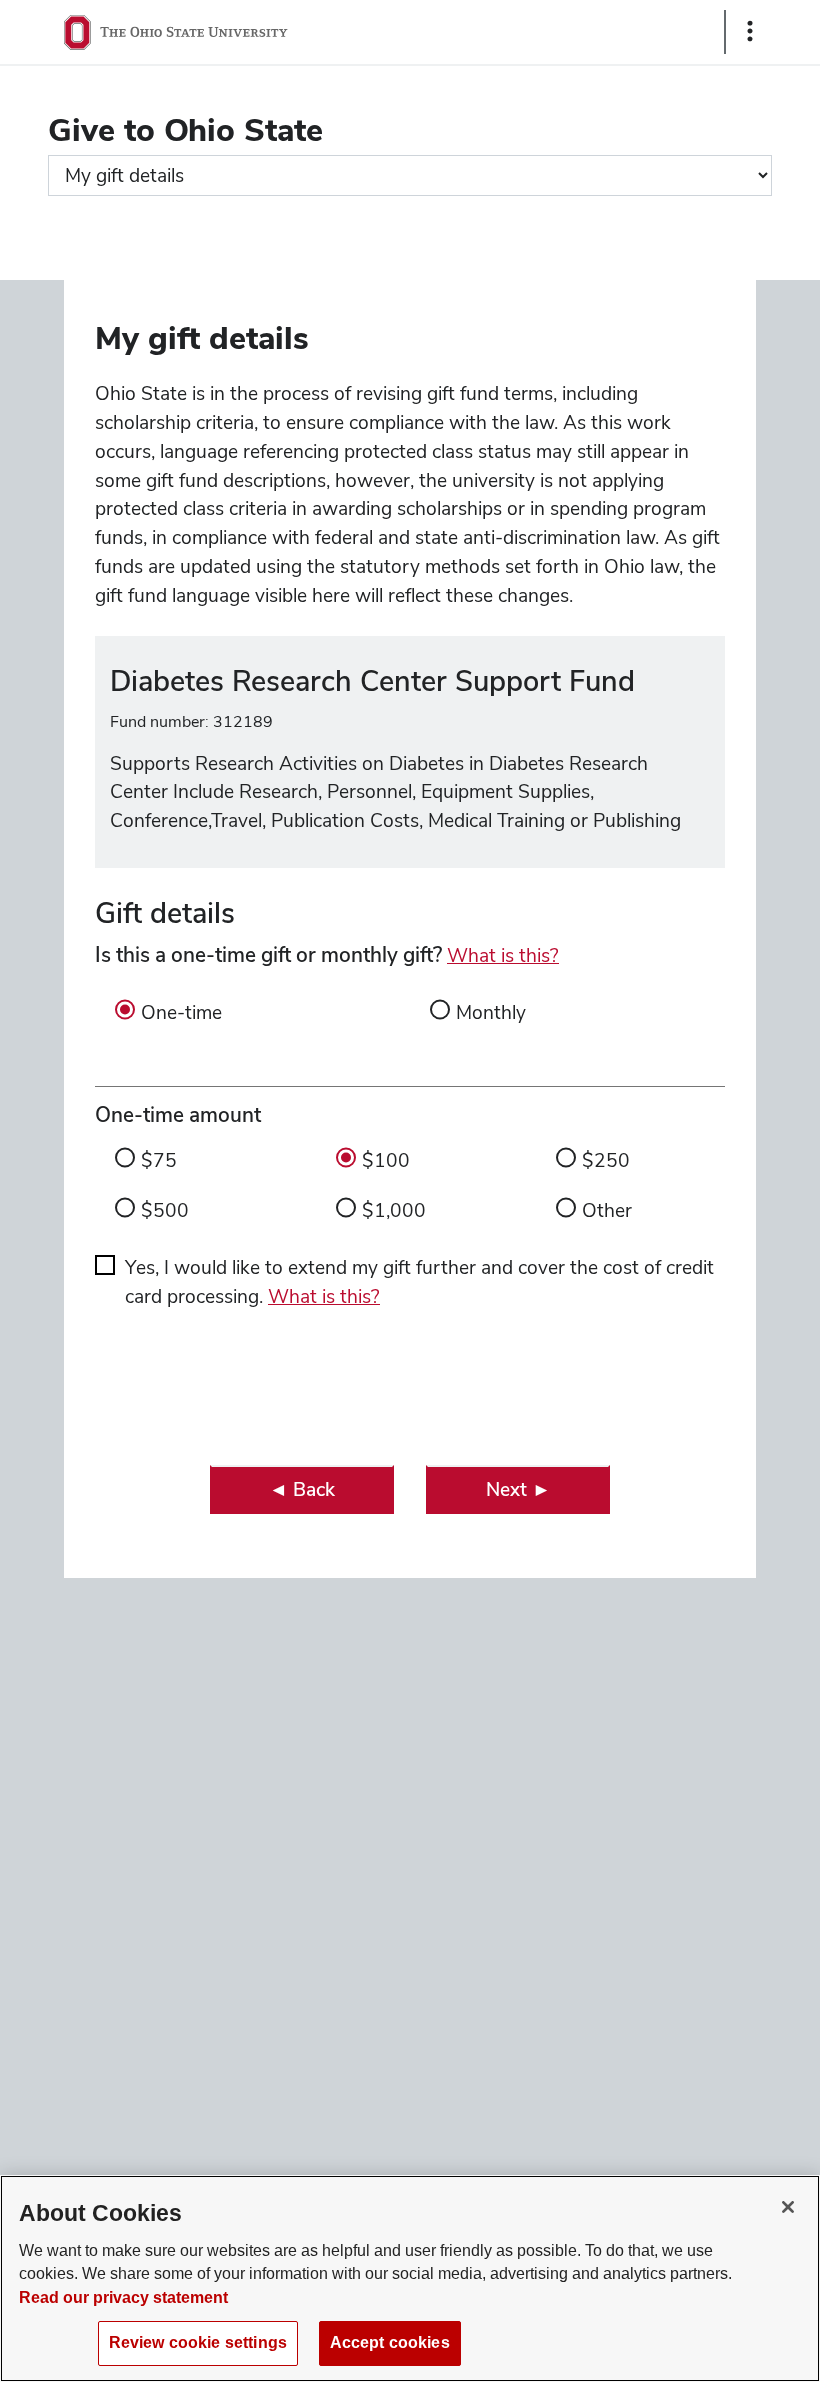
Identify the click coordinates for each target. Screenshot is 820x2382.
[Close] (788, 2207)
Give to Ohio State (185, 129)
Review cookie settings (198, 2342)
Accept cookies (390, 2342)
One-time (181, 1012)
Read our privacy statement (123, 2297)
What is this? (503, 955)
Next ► (518, 1489)
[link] (302, 1489)
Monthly (491, 1012)
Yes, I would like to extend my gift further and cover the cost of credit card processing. (419, 1282)
